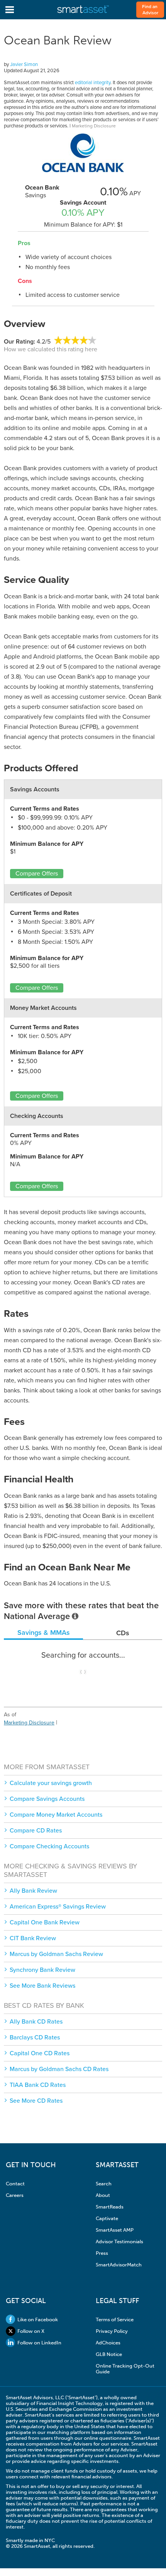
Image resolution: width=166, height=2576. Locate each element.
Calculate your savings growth (51, 1783)
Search (104, 2184)
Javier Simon (24, 64)
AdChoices (108, 2343)
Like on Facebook (38, 2319)
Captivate (107, 2218)
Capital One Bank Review (45, 1922)
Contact (15, 2184)
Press (102, 2253)
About (103, 2195)
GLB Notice (109, 2354)
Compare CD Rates (36, 1831)
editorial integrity (93, 83)
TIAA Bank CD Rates (38, 2085)
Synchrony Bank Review (42, 1970)
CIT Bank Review (33, 1938)
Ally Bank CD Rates (36, 2022)
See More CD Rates (36, 2101)
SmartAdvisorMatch (119, 2265)
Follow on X (31, 2331)
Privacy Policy (112, 2331)
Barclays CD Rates (35, 2037)
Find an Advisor (150, 10)
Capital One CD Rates (40, 2053)
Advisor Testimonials (119, 2242)
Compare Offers (37, 874)
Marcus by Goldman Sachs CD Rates (59, 2069)
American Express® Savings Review (58, 1907)
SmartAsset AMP (115, 2230)
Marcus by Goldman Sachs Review (56, 1954)
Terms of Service (115, 2319)
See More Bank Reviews (42, 1986)
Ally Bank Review (33, 1891)
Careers (15, 2195)
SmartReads (110, 2207)
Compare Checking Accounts (49, 1846)
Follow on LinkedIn (39, 2343)
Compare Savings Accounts (47, 1799)
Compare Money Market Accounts (56, 1815)
